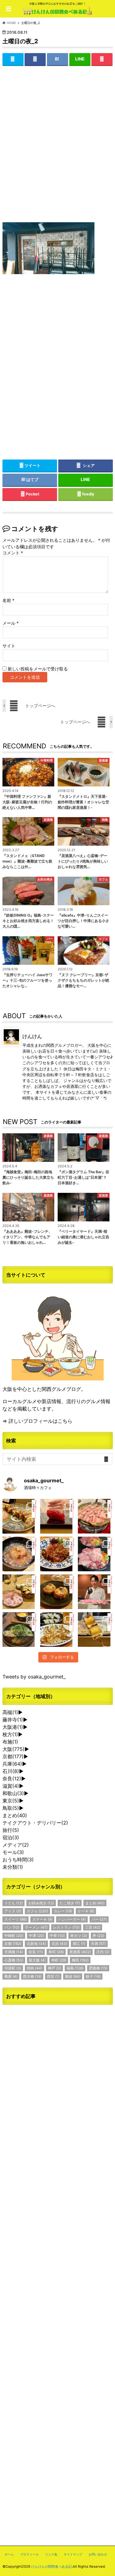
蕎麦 (11, 1976)
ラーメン (36, 1927)
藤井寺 (13, 1720)
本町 (59, 1960)
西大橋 (32, 1976)
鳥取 (11, 1808)
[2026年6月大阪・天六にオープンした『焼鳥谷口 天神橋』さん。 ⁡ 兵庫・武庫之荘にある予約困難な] (95, 1629)
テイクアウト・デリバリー (35, 1823)
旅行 (11, 1830)
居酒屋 (80, 1952)
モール (13, 1852)
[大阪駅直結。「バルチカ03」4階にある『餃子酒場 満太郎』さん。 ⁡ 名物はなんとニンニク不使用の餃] (57, 1629)
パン (12, 1927)
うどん (13, 1903)
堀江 (79, 1944)
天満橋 (14, 1952)
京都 (13, 1756)
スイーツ (15, 1919)
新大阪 (37, 1960)
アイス (13, 1911)
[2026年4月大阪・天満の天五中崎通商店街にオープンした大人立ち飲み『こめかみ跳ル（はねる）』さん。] (20, 1554)
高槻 (10, 1712)
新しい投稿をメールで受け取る (38, 669)
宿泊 (11, 1837)
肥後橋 (98, 1968)
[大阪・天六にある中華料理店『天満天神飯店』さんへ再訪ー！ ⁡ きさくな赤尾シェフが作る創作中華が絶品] (57, 1554)
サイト (9, 646)
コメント (13, 553)
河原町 (13, 1968)
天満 (98, 1944)
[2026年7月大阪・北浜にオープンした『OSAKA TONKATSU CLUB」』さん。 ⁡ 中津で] (95, 1592)
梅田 (80, 1960)
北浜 (59, 1944)
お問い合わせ (98, 2554)
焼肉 (34, 1968)
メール (11, 623)
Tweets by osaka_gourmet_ (34, 1677)
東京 (11, 1801)
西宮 (53, 1976)
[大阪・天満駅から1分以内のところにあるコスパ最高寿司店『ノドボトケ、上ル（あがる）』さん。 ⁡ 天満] (57, 1516)
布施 (10, 1742)
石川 (11, 1771)
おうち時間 (18, 1860)
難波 (73, 1976)
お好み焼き (41, 1903)
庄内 (103, 1952)
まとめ (15, 1815)
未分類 (13, 1867)
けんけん (32, 1036)
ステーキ (42, 1919)
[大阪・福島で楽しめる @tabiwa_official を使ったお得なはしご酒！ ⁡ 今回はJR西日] (20, 1592)
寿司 (56, 1952)
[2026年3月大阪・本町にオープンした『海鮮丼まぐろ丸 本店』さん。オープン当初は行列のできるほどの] (95, 1554)
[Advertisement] (57, 149)
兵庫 (12, 1764)
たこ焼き (70, 1903)
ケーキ (86, 1911)
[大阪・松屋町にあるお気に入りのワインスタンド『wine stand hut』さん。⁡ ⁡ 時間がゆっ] (57, 1592)
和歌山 (13, 1793)
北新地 (36, 1944)
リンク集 (51, 2554)
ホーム (9, 2554)
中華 (57, 1936)
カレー (63, 1911)
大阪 (13, 1749)
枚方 (10, 1734)
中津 (36, 1936)
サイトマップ (73, 2554)
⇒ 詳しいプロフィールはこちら (37, 1421)
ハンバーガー (72, 1919)
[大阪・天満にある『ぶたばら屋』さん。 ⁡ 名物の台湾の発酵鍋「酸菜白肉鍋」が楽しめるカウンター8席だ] (95, 1516)
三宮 (93, 1927)
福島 (75, 1968)
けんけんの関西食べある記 (52, 2566)
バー (99, 1919)
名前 (8, 600)
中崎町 (14, 1936)
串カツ (79, 1936)
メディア (16, 1845)
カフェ (37, 1911)
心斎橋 (14, 1960)
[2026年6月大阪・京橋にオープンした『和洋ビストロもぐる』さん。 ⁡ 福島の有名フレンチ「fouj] (20, 1629)
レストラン (66, 1927)
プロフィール (29, 2554)
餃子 (93, 1976)
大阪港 (13, 1727)
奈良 (12, 1779)
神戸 (54, 1968)
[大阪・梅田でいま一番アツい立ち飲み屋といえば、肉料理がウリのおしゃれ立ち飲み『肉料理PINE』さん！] (20, 1516)
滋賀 (11, 1786)
